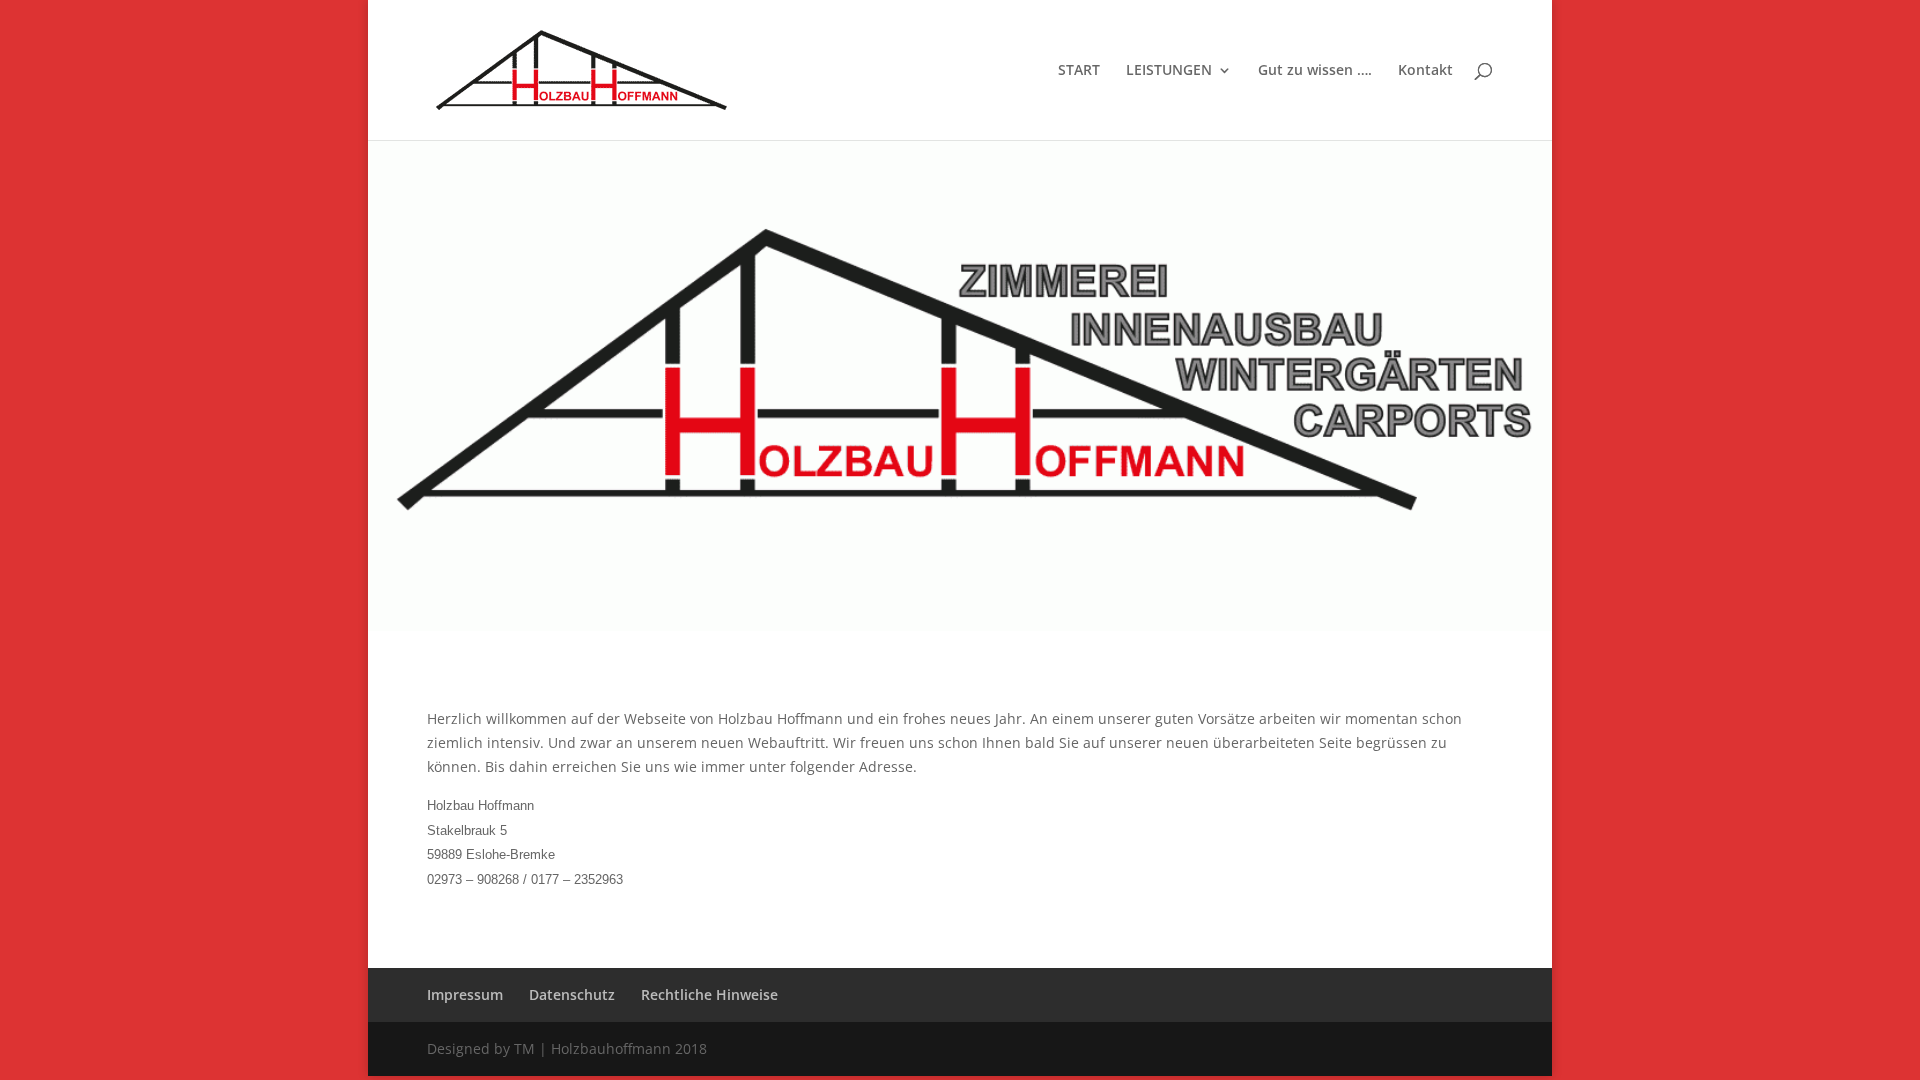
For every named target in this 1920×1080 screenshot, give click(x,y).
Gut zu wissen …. (1315, 71)
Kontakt (1425, 71)
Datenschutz (572, 994)
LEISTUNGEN (1169, 71)
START (1079, 71)
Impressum (465, 994)
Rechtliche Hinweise (709, 994)
